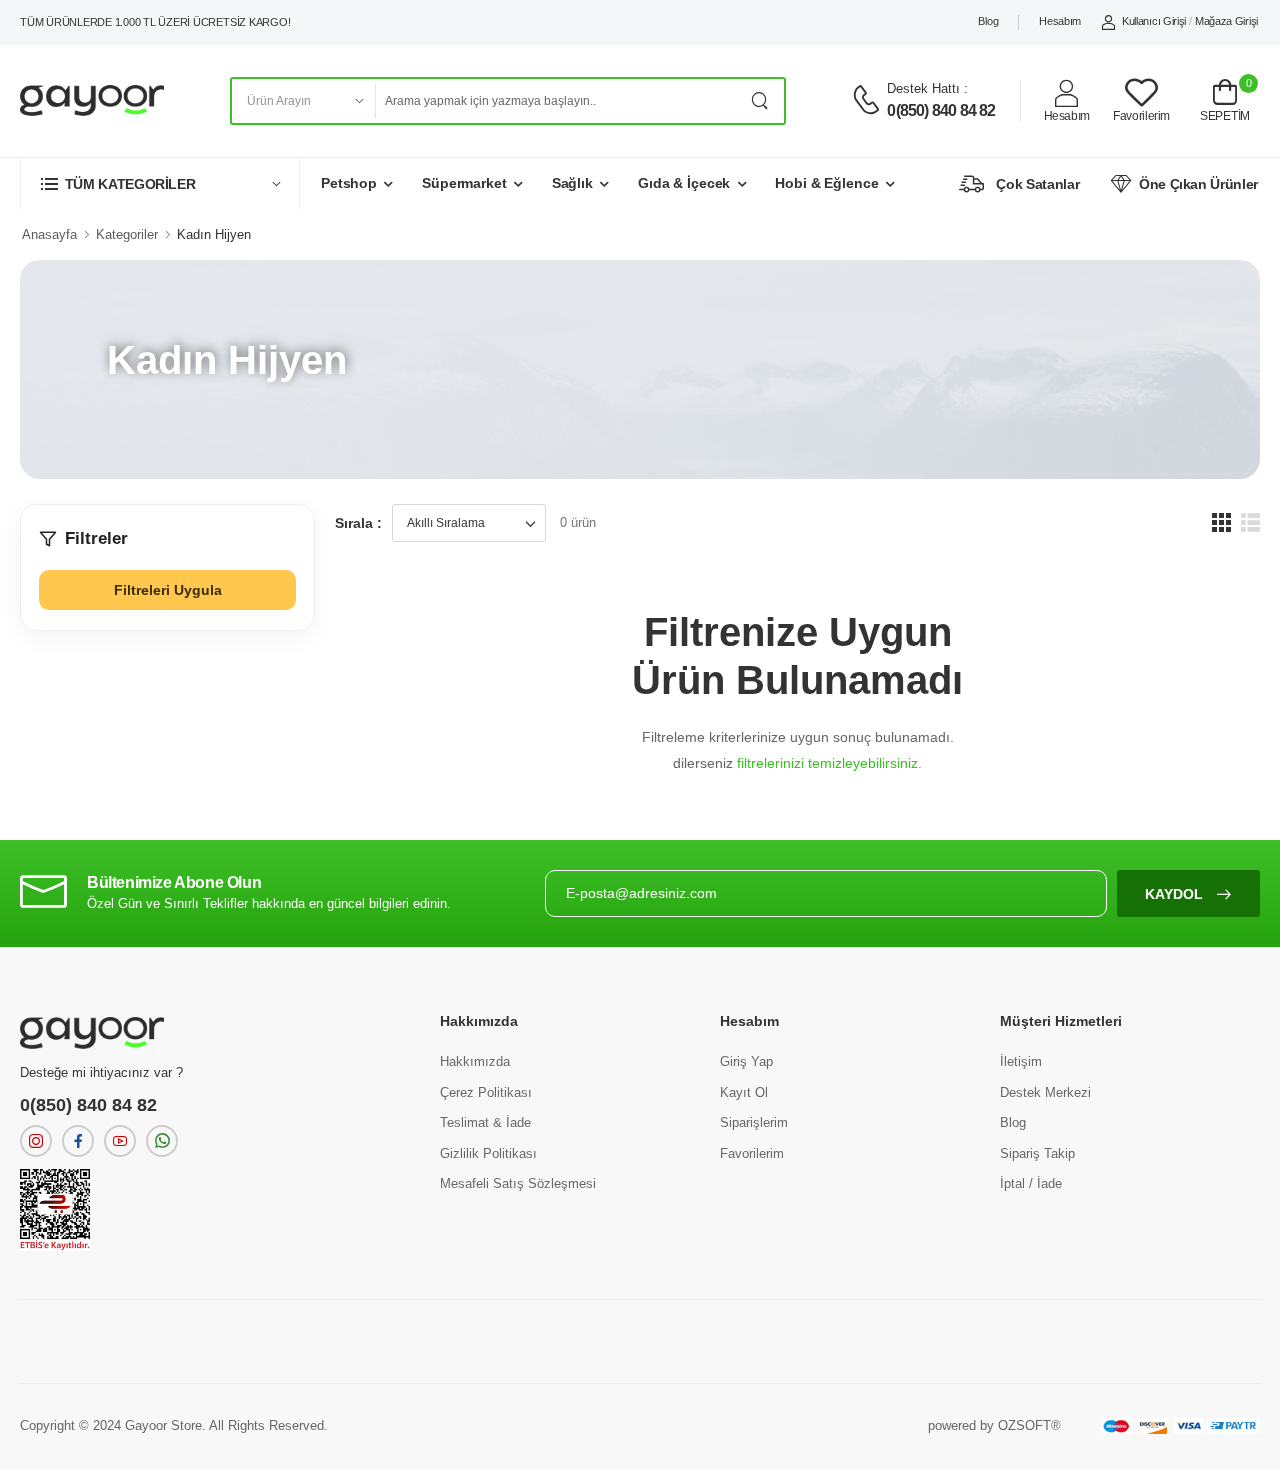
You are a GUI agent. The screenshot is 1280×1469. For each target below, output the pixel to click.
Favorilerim (752, 1153)
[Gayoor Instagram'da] (36, 1141)
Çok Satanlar (1037, 184)
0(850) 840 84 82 (941, 110)
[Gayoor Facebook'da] (78, 1141)
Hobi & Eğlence (826, 183)
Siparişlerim (754, 1122)
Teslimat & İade (485, 1122)
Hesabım (1060, 21)
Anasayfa (49, 234)
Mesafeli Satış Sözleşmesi (518, 1183)
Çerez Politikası (486, 1092)
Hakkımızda (475, 1061)
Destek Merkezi (1045, 1092)
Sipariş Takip (1037, 1153)
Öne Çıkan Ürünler (1198, 184)
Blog (988, 21)
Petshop (349, 183)
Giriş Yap (746, 1061)
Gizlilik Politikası (488, 1153)
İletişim (1021, 1061)
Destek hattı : (927, 88)
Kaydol (1176, 894)
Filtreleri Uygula (168, 590)
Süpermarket (464, 183)
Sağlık (572, 183)
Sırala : (358, 523)
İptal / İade (1031, 1183)
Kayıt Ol (744, 1092)
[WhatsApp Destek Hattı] (162, 1141)
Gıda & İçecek (684, 183)
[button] (160, 183)
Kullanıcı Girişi (1154, 21)
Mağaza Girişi (1226, 21)
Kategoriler (127, 234)
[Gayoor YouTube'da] (120, 1141)
